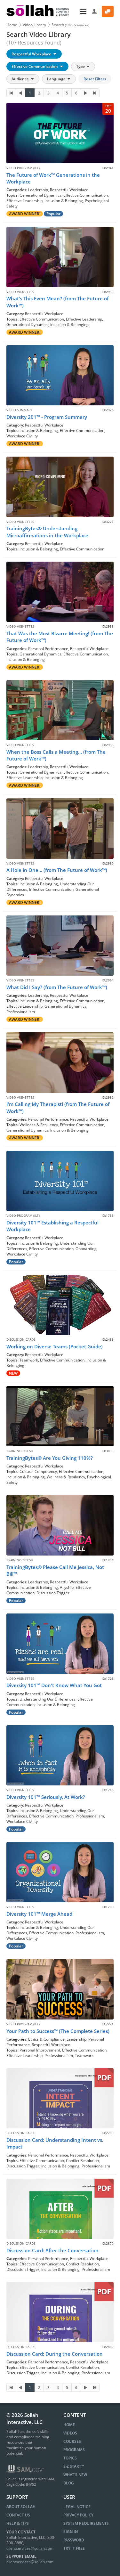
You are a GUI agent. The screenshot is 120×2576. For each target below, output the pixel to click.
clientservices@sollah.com (30, 2548)
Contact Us (18, 2515)
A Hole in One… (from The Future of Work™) (57, 870)
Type (81, 66)
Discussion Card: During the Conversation (55, 2354)
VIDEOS (70, 2433)
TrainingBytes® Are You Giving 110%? (50, 1458)
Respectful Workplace (32, 54)
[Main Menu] (81, 11)
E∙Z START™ (74, 2466)
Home (12, 25)
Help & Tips (18, 2523)
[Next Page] (85, 93)
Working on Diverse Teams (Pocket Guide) (55, 1346)
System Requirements (86, 2523)
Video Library (34, 25)
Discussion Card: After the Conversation (52, 2250)
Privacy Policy (78, 2515)
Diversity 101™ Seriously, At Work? (46, 1797)
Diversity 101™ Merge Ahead (39, 1914)
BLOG (69, 2483)
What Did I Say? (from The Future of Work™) (57, 987)
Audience (21, 79)
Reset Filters (95, 79)
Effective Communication (35, 66)
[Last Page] (95, 93)
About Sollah (21, 2507)
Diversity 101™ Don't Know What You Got (54, 1685)
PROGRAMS (74, 2450)
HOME (69, 2425)
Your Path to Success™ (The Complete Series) (58, 2031)
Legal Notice (77, 2507)
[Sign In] (95, 11)
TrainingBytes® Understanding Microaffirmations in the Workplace (47, 532)
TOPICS (70, 2458)
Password (74, 2540)
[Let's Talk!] (108, 11)
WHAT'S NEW (75, 2475)
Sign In (71, 2532)
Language (57, 79)
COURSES (72, 2441)
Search (70, 25)
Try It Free (74, 2548)
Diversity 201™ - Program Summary (47, 417)
